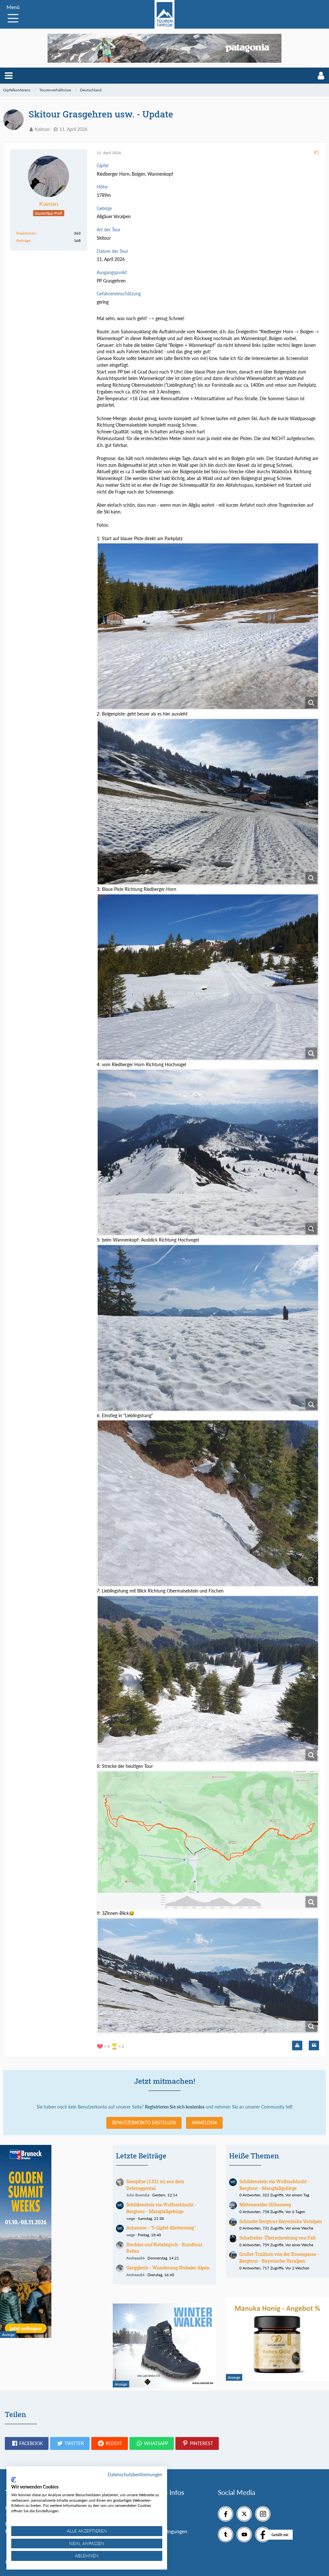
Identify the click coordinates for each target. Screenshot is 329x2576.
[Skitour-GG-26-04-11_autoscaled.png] (208, 1840)
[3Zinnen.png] (208, 1976)
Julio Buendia (138, 2195)
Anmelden (204, 2123)
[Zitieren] (314, 2045)
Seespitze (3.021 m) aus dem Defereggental (155, 2185)
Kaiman (42, 129)
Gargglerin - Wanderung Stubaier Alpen (168, 2268)
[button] (9, 76)
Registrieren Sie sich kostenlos (175, 2107)
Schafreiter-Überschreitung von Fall (277, 2238)
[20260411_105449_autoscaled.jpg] (208, 1503)
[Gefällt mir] (263, 2534)
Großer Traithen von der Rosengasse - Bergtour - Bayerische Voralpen (279, 2257)
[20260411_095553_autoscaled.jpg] (208, 1153)
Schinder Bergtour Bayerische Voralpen (281, 2221)
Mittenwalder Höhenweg (265, 2205)
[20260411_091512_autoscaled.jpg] (208, 802)
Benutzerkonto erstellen (144, 2123)
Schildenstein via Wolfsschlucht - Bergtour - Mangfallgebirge (161, 2208)
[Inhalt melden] (297, 2045)
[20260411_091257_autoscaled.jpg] (208, 626)
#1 (316, 152)
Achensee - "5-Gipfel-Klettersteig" (161, 2228)
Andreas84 (135, 2258)
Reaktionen (26, 233)
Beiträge (23, 240)
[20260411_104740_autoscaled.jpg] (208, 1328)
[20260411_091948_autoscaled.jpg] (208, 977)
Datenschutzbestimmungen (135, 2474)
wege (131, 2218)
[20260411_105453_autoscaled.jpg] (208, 1679)
